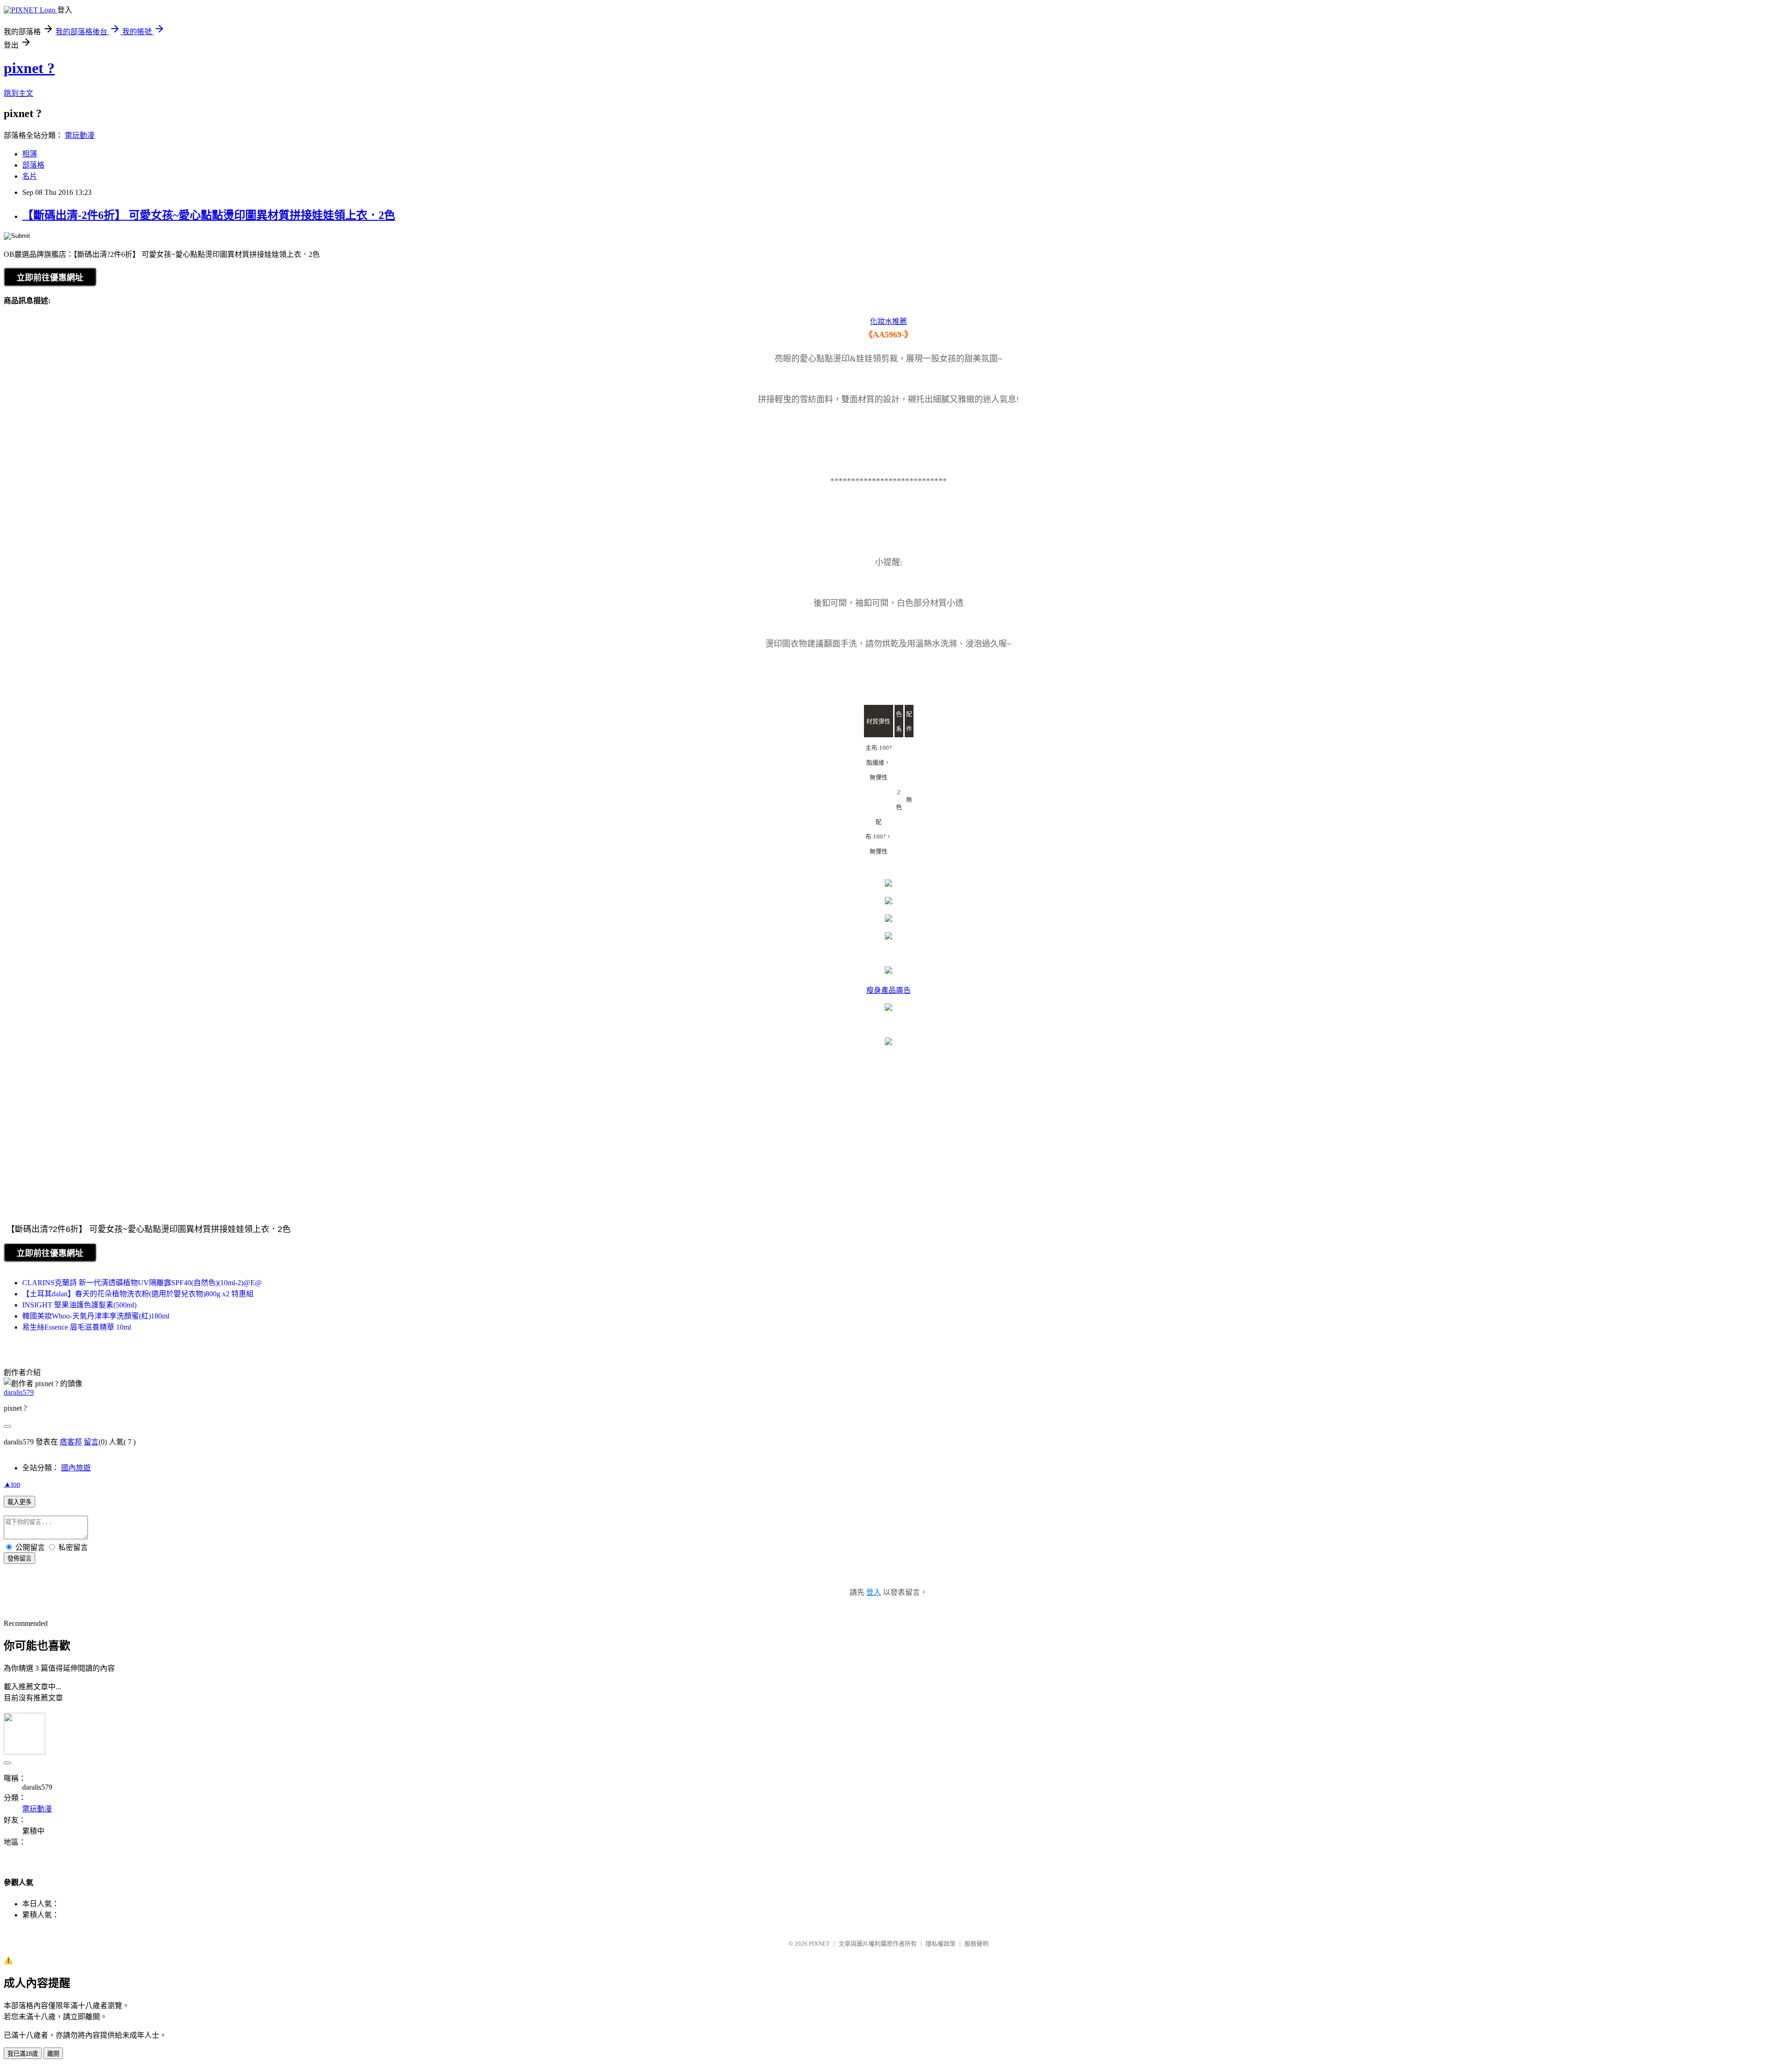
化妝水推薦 (888, 321)
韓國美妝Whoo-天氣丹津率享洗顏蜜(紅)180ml (96, 1316)
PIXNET (819, 1944)
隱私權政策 (941, 1944)
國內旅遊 (76, 1468)
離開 (53, 2054)
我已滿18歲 (23, 2054)
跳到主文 (19, 93)
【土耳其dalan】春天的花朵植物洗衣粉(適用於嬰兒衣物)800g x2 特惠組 (138, 1294)
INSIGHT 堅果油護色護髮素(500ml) (79, 1305)
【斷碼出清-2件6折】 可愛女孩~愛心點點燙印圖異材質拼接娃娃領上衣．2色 (209, 215)
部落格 (33, 165)
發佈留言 (19, 1559)
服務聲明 (976, 1944)
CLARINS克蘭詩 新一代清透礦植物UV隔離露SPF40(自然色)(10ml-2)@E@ (142, 1283)
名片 (30, 176)
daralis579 (19, 1392)
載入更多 (19, 1502)
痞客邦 (71, 1442)
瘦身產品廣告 (888, 990)
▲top (12, 1484)
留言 (91, 1442)
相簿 (30, 154)
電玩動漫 (80, 135)
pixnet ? (29, 68)
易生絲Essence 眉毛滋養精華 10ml (77, 1327)
